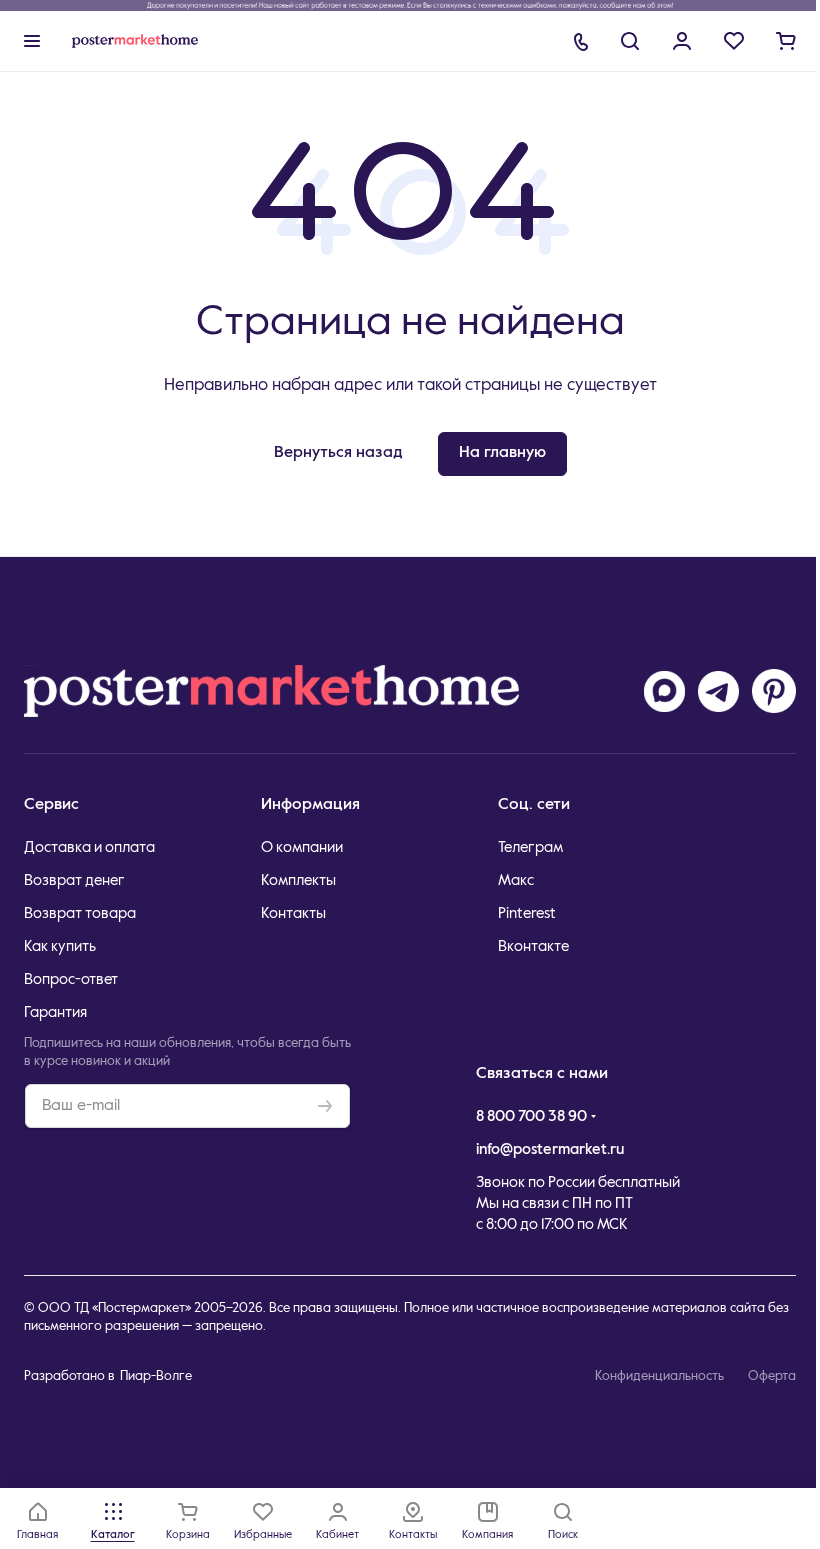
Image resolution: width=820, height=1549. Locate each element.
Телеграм (530, 847)
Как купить (60, 946)
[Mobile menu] (32, 41)
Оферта (772, 1376)
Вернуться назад (338, 453)
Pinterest (527, 913)
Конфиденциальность (659, 1376)
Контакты (293, 913)
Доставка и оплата (89, 847)
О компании (302, 847)
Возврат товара (80, 913)
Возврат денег (74, 880)
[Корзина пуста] (786, 41)
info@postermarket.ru (550, 1149)
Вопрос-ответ (71, 979)
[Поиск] (630, 41)
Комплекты (298, 880)
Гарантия (55, 1012)
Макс (516, 880)
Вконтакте (533, 946)
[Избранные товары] (734, 41)
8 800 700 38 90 (531, 1116)
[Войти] (682, 41)
